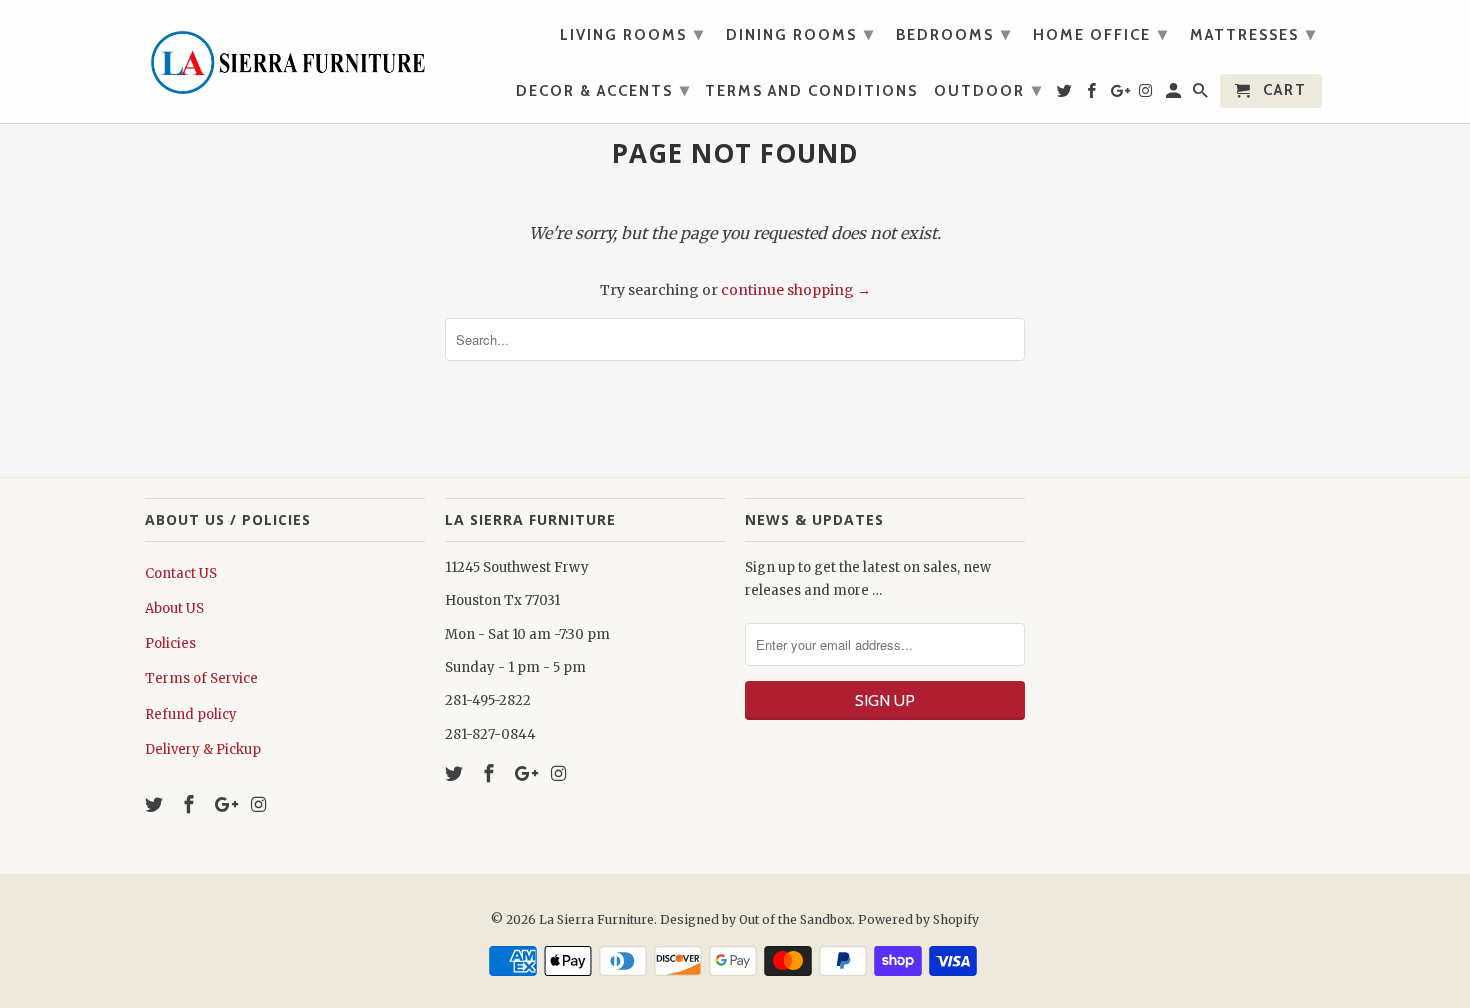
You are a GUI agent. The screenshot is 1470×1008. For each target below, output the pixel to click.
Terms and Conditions (811, 91)
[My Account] (1175, 95)
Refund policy (191, 714)
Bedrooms (954, 34)
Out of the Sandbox (795, 919)
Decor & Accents (603, 90)
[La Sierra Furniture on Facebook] (191, 804)
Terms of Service (201, 678)
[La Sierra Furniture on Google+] (226, 804)
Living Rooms (632, 34)
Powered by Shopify (918, 919)
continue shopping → (796, 290)
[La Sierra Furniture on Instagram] (260, 804)
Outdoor (988, 90)
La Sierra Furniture (596, 919)
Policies (170, 643)
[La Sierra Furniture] (285, 57)
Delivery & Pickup (203, 749)
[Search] (1202, 95)
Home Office (1101, 34)
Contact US (181, 573)
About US (174, 608)
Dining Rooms (800, 34)
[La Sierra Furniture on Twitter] (156, 804)
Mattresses (1253, 34)
